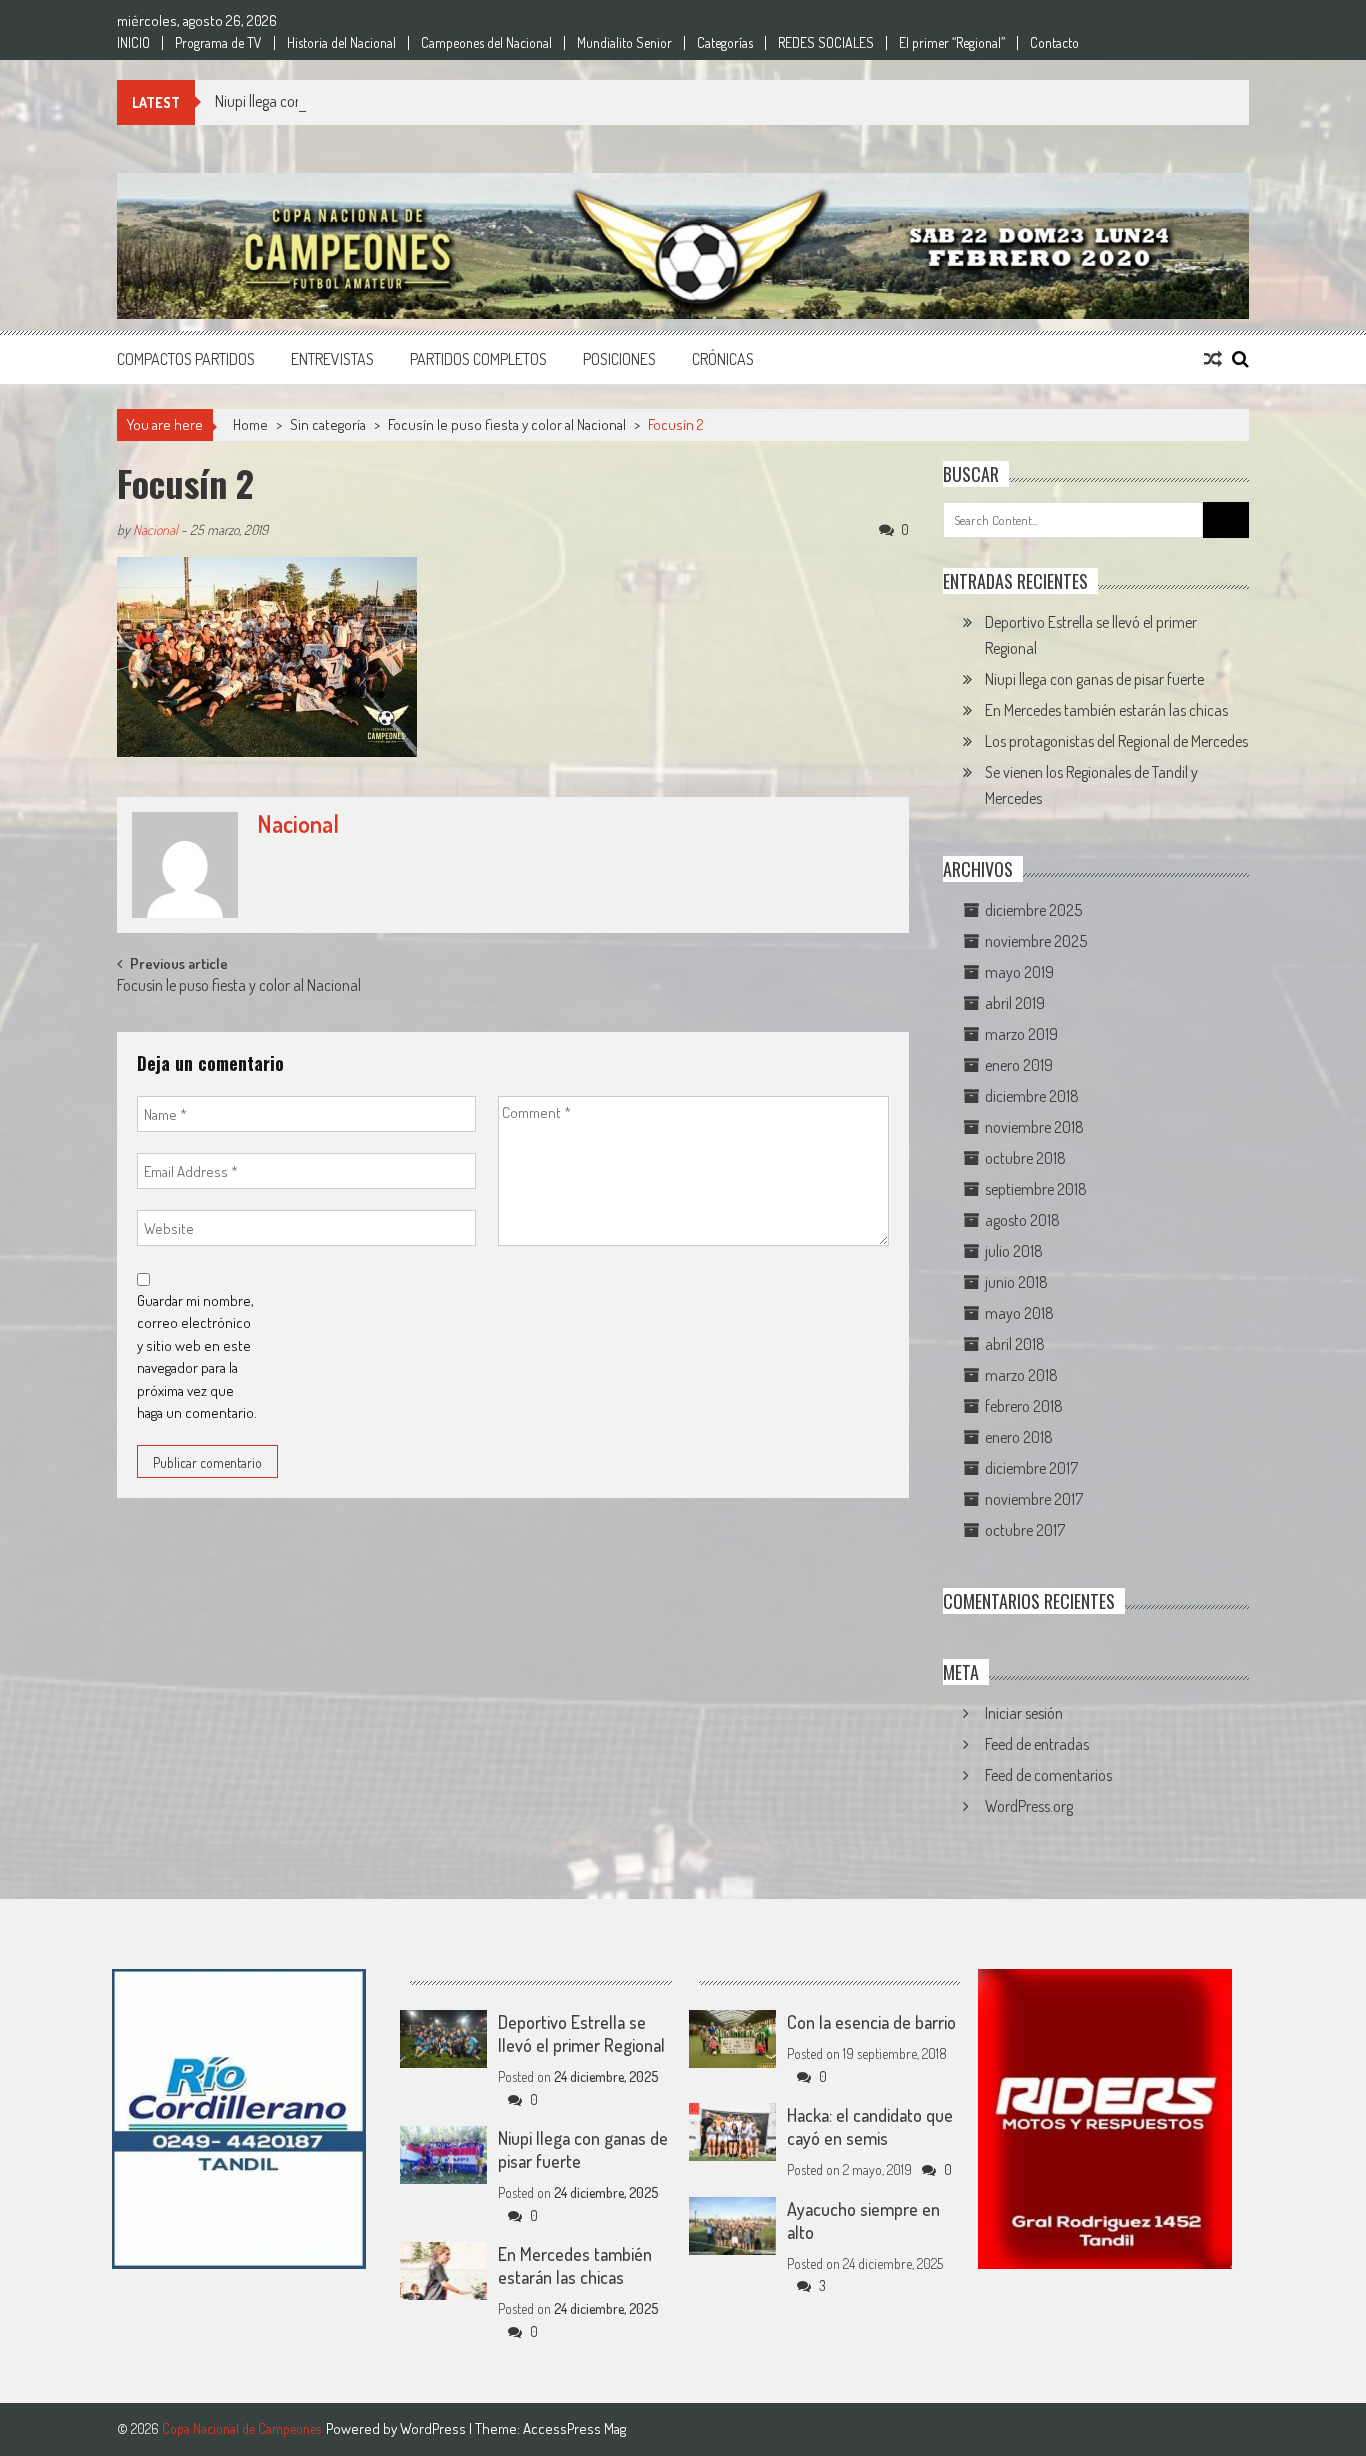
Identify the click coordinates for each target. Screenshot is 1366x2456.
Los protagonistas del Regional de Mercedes (1116, 741)
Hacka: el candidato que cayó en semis (870, 2126)
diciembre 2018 (1032, 1096)
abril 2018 (1015, 1344)
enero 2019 (1019, 1065)
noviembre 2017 (1034, 1499)
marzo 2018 (1021, 1375)
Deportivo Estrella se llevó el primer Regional (581, 2033)
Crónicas (723, 359)
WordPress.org (1029, 1806)
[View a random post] (1213, 359)
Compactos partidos (186, 359)
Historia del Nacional (341, 43)
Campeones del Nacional (486, 43)
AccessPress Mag (574, 2428)
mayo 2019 (1019, 972)
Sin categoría (328, 424)
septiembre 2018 (1036, 1189)
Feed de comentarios (1048, 1775)
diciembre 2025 (1033, 910)
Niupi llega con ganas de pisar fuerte (324, 101)
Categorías (725, 43)
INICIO (133, 43)
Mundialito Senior (624, 43)
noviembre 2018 (1034, 1127)
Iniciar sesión (1024, 1713)
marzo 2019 (1021, 1034)
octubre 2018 (1025, 1158)
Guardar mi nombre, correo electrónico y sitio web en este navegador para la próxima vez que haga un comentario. (197, 1357)
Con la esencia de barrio (871, 2022)
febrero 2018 (1024, 1406)
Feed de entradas (1037, 1744)
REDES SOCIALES (826, 43)
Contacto (1054, 43)
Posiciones (619, 359)
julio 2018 (1014, 1251)
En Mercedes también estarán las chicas (1106, 710)
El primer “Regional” (952, 43)
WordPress (434, 2428)
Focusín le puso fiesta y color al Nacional (507, 424)
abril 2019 (1015, 1003)
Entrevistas (332, 359)
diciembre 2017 (1031, 1468)
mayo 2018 (1019, 1313)
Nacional (155, 529)
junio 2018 (1016, 1282)
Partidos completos (478, 359)
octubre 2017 (1025, 1530)
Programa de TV (218, 43)
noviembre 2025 (1036, 941)
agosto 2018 (1022, 1220)
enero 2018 (1019, 1437)
